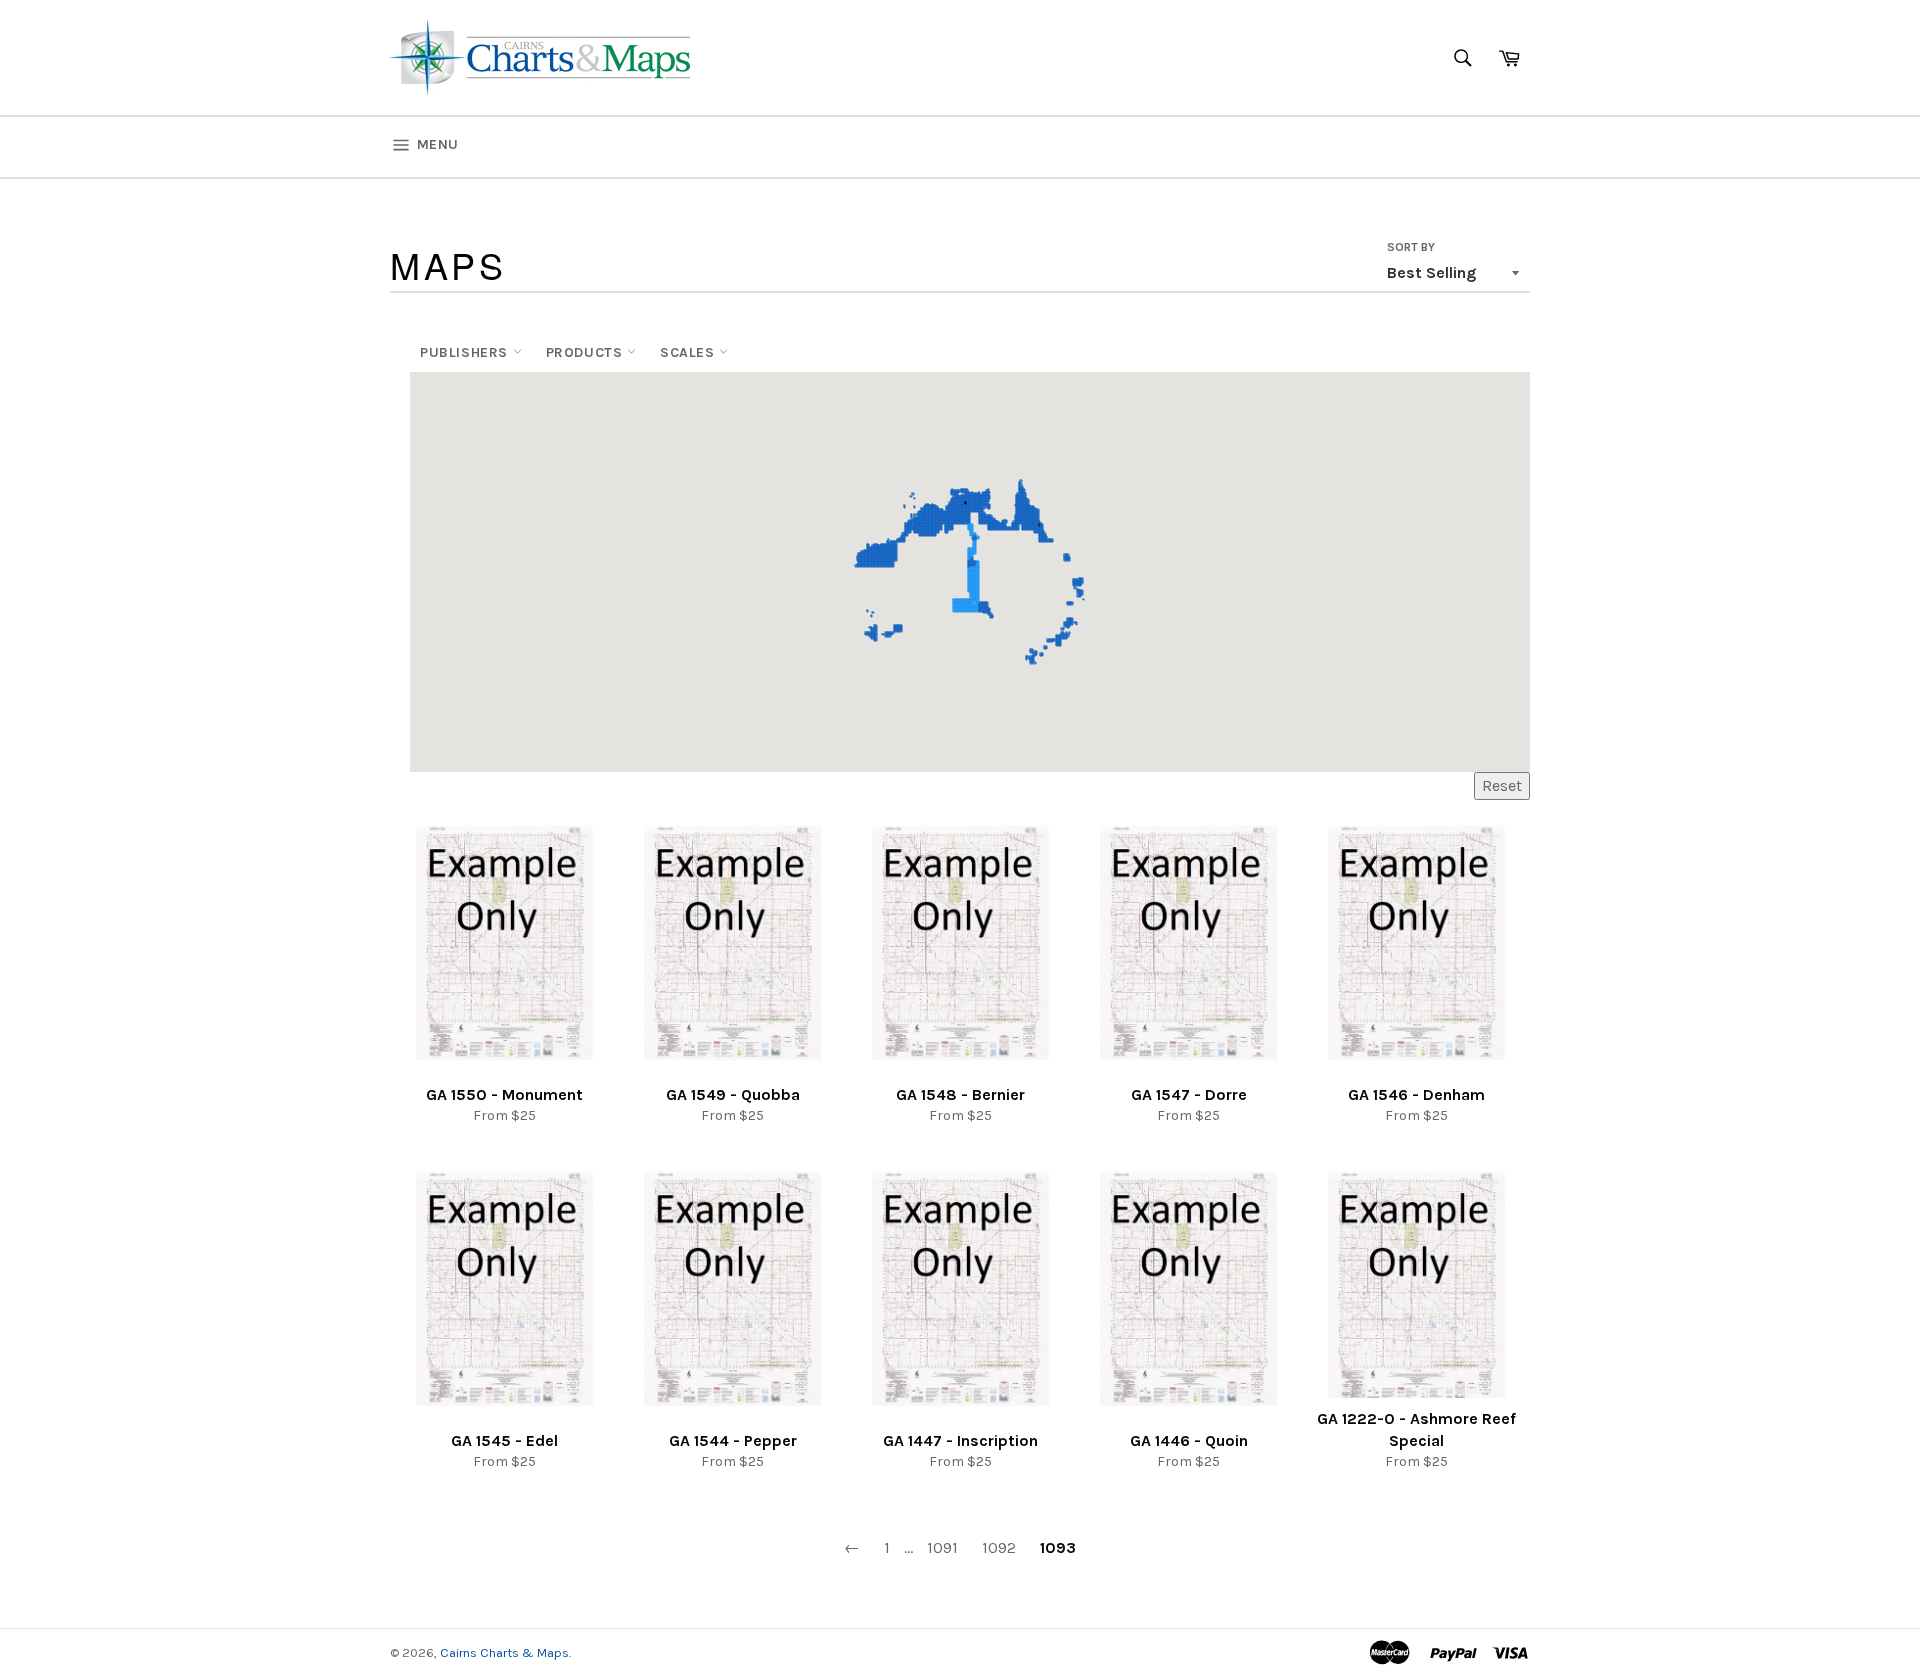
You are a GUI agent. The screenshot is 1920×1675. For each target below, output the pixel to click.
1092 (999, 1547)
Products (586, 352)
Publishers (466, 352)
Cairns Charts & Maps (504, 1652)
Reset (1502, 785)
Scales (689, 352)
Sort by (1411, 247)
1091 (942, 1547)
